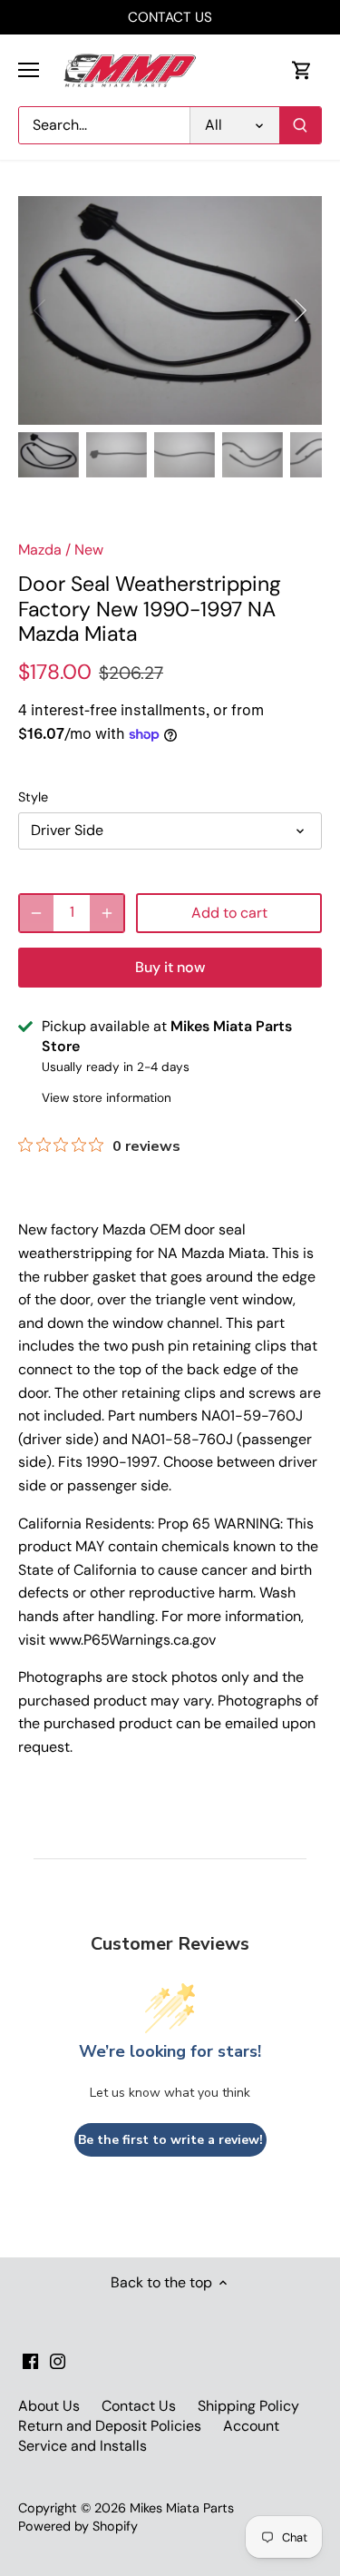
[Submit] (300, 125)
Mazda (40, 550)
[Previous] (41, 310)
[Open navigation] (29, 70)
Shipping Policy (248, 2406)
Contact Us (139, 2406)
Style (33, 797)
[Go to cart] (302, 70)
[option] (170, 310)
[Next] (299, 310)
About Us (49, 2406)
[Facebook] (30, 2360)
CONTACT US (170, 17)
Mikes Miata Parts (182, 2508)
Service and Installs (83, 2446)
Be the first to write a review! (170, 2140)
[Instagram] (58, 2360)
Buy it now (170, 967)
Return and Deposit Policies (110, 2426)
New (89, 550)
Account (251, 2426)
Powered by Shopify (78, 2526)
